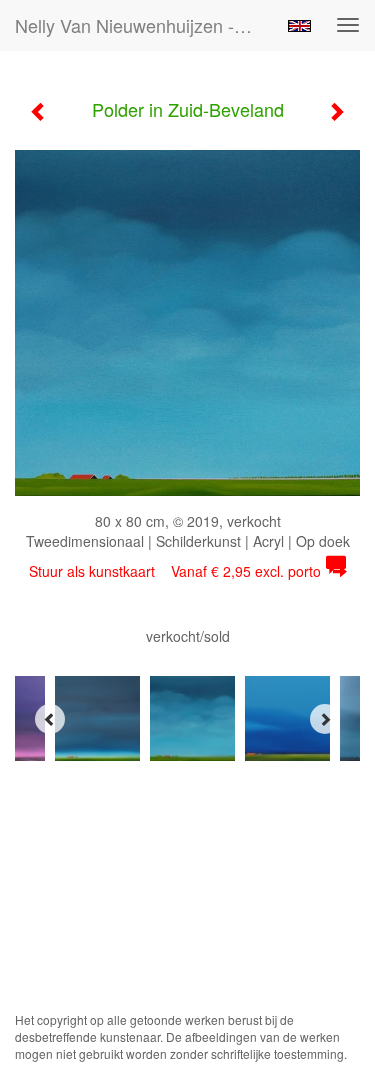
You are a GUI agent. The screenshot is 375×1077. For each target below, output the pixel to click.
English (299, 26)
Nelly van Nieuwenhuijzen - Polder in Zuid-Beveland (143, 25)
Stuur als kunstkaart (175, 571)
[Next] (325, 719)
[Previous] (50, 719)
